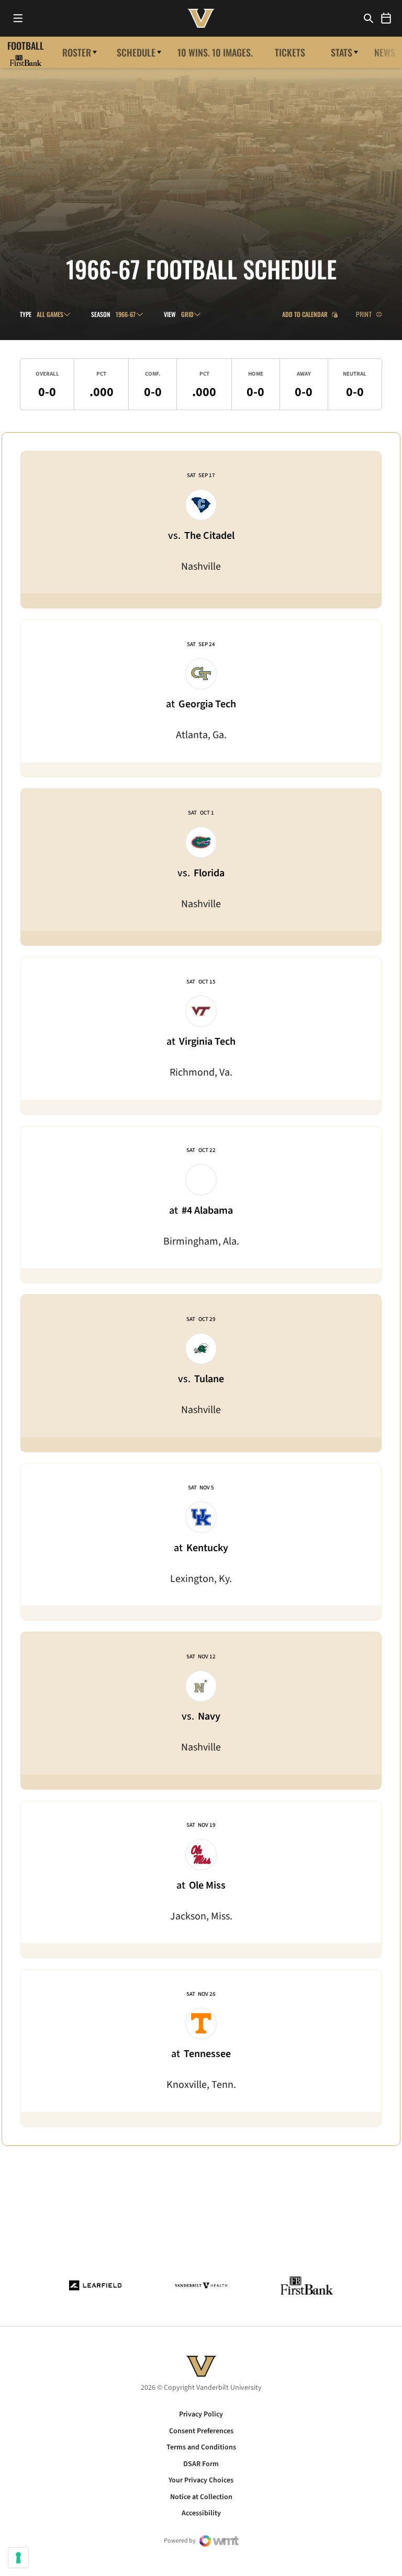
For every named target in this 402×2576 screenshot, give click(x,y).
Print (364, 314)
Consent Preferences (201, 2431)
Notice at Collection (201, 2497)
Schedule (136, 52)
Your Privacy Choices (201, 2480)
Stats (342, 52)
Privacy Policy (201, 2414)
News (385, 52)
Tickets (290, 52)
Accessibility (201, 2513)
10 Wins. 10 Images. (215, 52)
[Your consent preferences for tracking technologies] (18, 2558)
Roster (77, 52)
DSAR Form (201, 2464)
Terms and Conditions (201, 2447)
